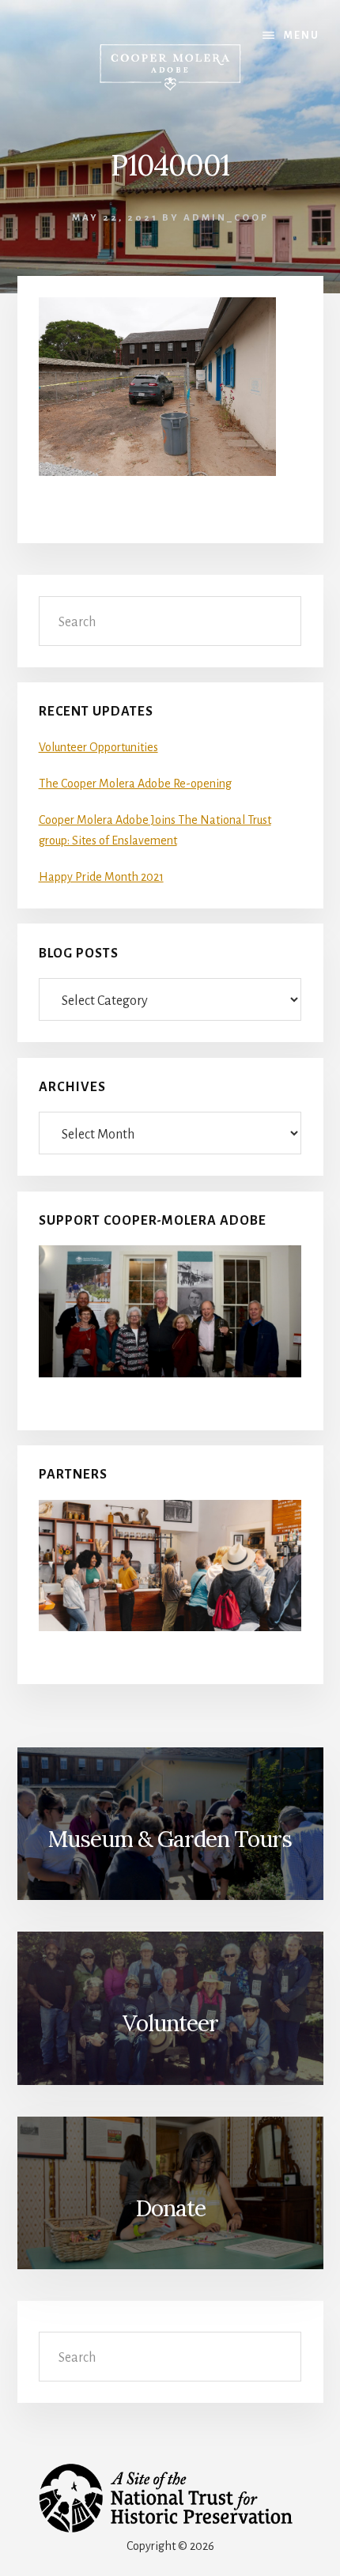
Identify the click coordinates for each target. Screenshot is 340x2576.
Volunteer (170, 2023)
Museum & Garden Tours (170, 1839)
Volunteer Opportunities (98, 747)
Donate (170, 2208)
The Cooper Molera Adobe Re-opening (135, 784)
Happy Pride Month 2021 (101, 877)
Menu (302, 36)
